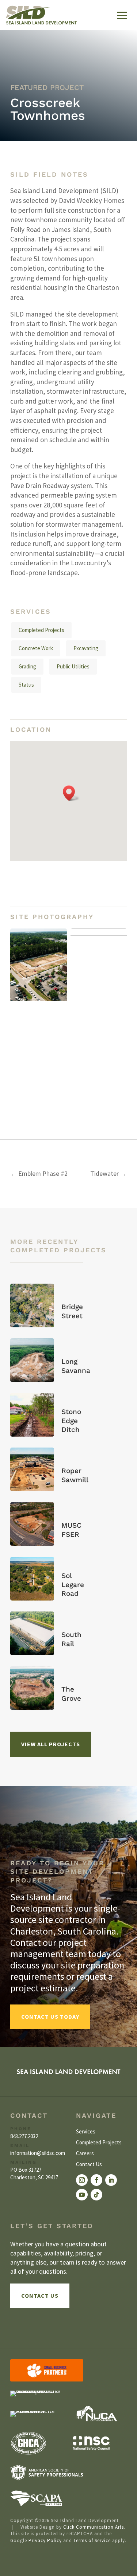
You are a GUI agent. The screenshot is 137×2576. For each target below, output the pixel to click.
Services (86, 2131)
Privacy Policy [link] (45, 2540)
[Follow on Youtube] (82, 2195)
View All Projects (51, 1744)
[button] (71, 793)
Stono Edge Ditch (71, 1421)
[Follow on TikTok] (96, 2195)
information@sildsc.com (38, 2153)
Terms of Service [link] (92, 2540)
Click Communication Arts (94, 2527)
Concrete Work (36, 648)
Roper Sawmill (75, 1475)
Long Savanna (76, 1366)
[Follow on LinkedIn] (111, 2180)
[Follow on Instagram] (82, 2180)
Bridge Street (72, 1311)
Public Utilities (73, 666)
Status (26, 685)
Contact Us (89, 2164)
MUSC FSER (71, 1530)
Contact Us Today (50, 2017)
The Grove (71, 1694)
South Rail (71, 1639)
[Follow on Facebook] (96, 2180)
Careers (85, 2153)
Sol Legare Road (73, 1585)
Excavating (86, 648)
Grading (27, 666)
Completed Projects (41, 630)
